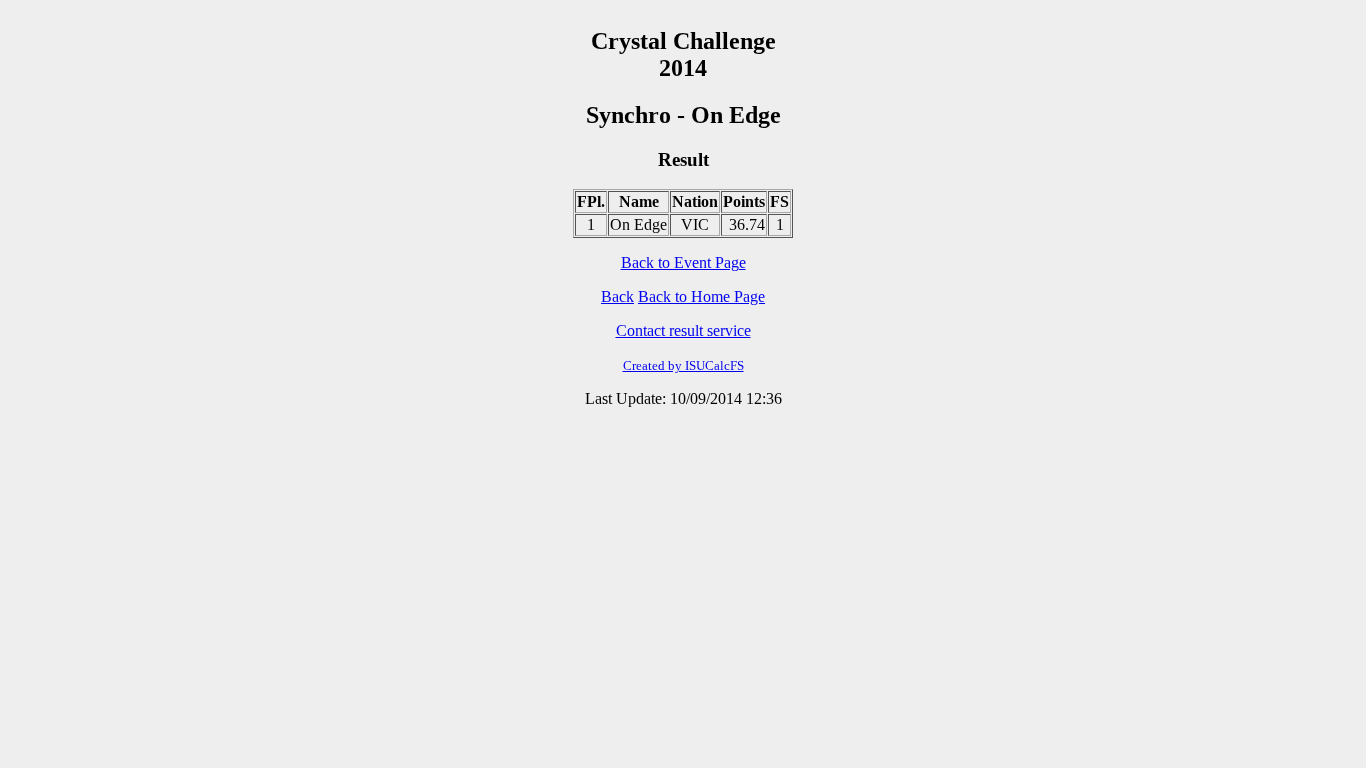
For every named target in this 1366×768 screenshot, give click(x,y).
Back (617, 296)
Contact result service (683, 330)
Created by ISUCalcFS (683, 365)
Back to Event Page (683, 262)
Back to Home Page (701, 296)
